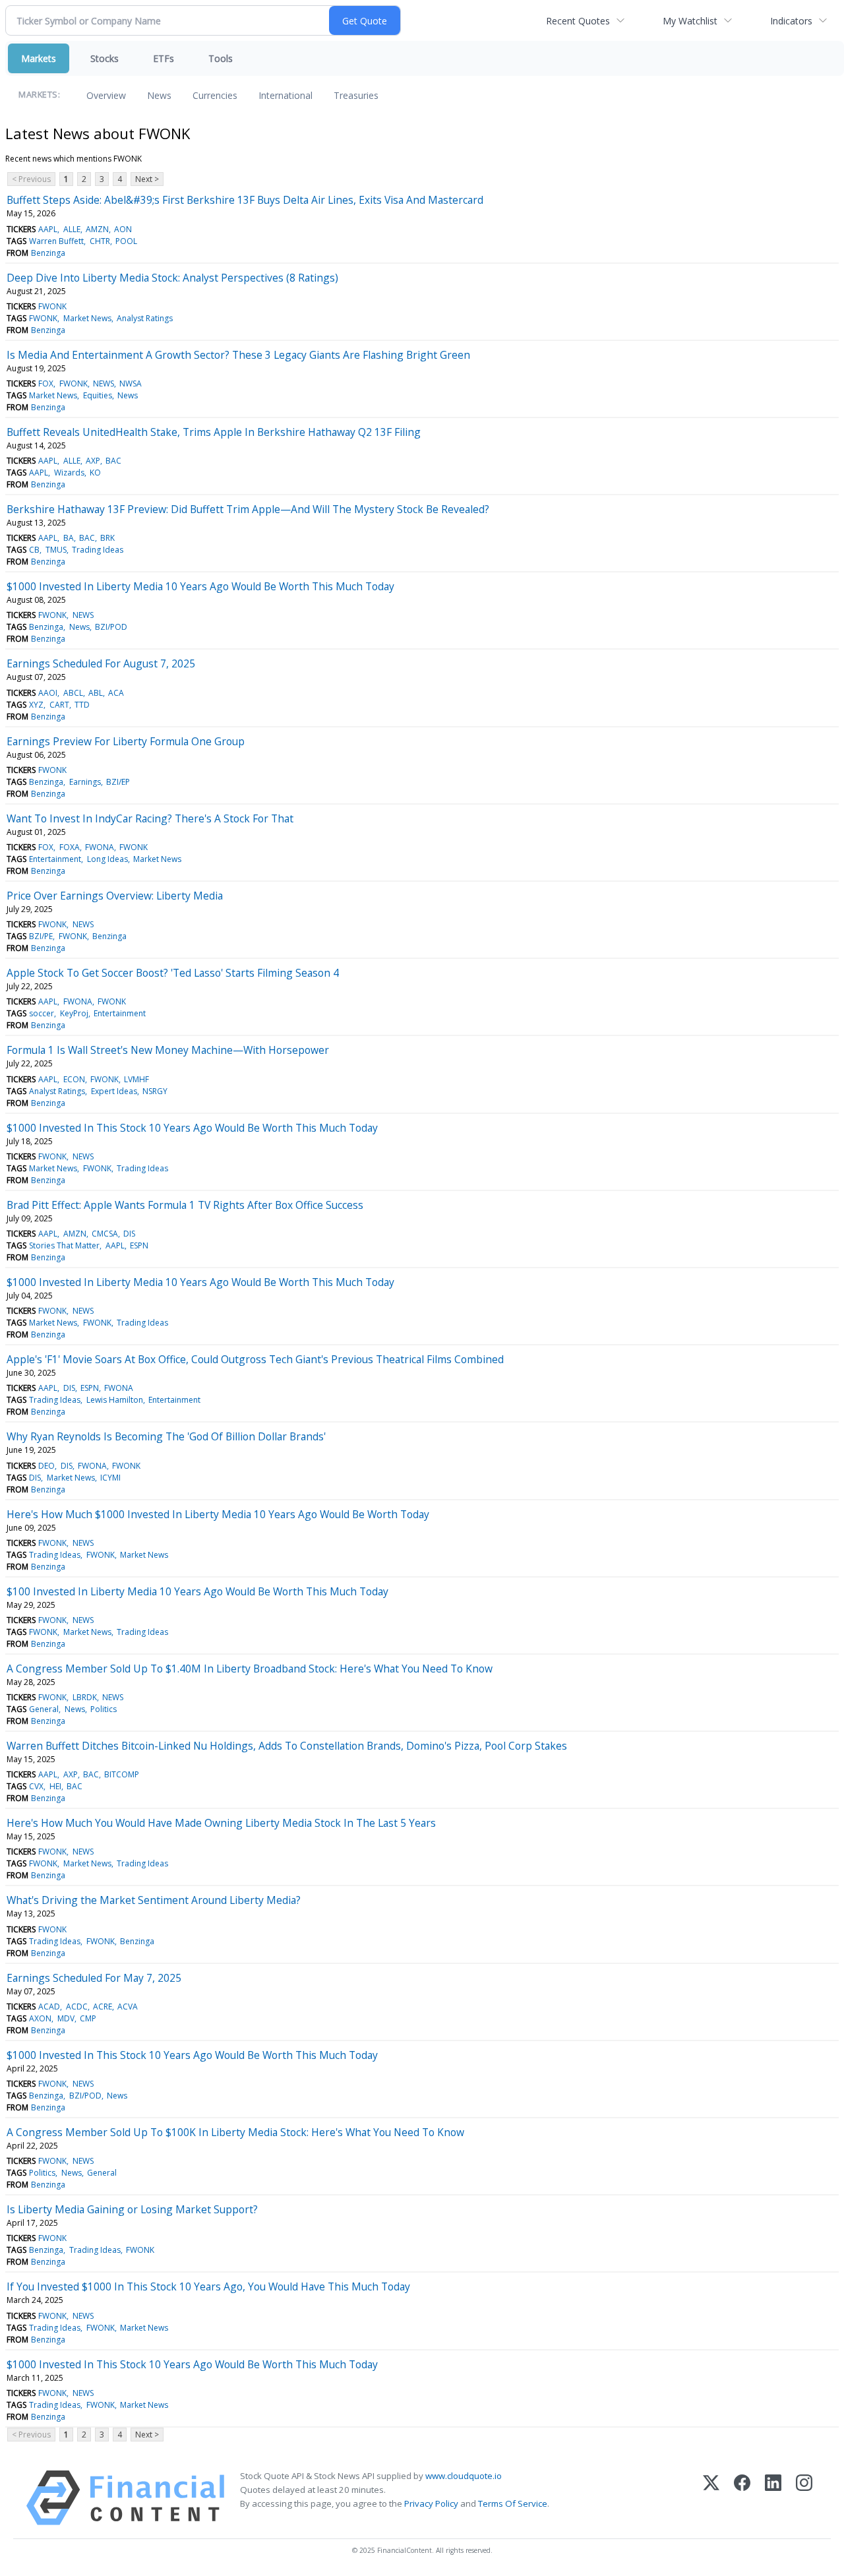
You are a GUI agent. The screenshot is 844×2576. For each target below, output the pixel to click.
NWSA (131, 383)
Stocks (105, 58)
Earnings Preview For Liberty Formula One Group (126, 741)
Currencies (215, 95)
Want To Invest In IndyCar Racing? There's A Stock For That (150, 818)
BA (69, 538)
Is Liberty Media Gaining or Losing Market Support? (132, 2209)
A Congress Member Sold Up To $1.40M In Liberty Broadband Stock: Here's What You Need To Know (250, 1669)
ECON (74, 1079)
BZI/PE (41, 936)
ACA (116, 693)
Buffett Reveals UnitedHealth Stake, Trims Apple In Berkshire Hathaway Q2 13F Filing (214, 432)
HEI (55, 1786)
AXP (93, 461)
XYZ (36, 705)
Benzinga (48, 253)
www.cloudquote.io (464, 2476)
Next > (147, 179)
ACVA (128, 2007)
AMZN (97, 229)
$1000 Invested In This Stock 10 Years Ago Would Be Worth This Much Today (192, 1128)
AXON (40, 2018)
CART (59, 705)
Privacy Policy (431, 2503)
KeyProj (74, 1013)
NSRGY (155, 1091)
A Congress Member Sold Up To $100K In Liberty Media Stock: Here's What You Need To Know (235, 2132)
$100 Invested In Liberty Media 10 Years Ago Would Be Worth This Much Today (197, 1591)
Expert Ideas (114, 1091)
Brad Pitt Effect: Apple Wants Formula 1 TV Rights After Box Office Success (185, 1205)
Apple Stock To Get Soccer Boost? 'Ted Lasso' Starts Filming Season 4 (173, 973)
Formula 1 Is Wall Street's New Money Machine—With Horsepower (168, 1050)
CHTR (100, 241)
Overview (106, 95)
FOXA (70, 847)
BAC (113, 461)
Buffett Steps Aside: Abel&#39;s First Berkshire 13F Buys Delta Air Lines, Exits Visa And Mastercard (245, 200)
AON (123, 229)
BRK (107, 538)
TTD (82, 705)
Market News (87, 318)
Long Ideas (107, 859)
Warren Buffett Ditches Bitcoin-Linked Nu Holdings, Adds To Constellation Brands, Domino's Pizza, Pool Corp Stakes (287, 1746)
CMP (88, 2018)
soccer (42, 1013)
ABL (96, 693)
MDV (66, 2018)
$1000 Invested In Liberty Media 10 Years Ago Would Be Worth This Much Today (200, 586)
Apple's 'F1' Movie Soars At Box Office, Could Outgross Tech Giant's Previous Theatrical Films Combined (255, 1359)
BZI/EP (118, 782)
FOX (46, 383)
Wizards (69, 473)
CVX (36, 1786)
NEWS (104, 383)
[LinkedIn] (773, 2498)
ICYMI (110, 1478)
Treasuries (356, 95)
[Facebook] (742, 2498)
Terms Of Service (513, 2503)
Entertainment (55, 859)
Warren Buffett (56, 241)
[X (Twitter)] (711, 2498)
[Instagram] (804, 2498)
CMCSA (105, 1234)
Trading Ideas (98, 550)
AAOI (48, 693)
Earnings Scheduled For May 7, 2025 (94, 1978)
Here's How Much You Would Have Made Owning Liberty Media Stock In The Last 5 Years (221, 1823)
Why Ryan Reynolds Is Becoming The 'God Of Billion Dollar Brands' (166, 1436)
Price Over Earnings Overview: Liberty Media (115, 896)
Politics (104, 1709)
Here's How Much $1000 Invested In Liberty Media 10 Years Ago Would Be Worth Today (218, 1514)
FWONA (100, 847)
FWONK (52, 306)
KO (95, 473)
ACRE (103, 2007)
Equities (98, 395)
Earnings (85, 782)
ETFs (164, 58)
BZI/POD (111, 627)
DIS (129, 1234)
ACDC (77, 2007)
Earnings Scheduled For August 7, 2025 (101, 663)
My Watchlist (690, 21)
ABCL (73, 693)
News (159, 95)
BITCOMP (122, 1774)
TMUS (56, 550)
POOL (126, 241)
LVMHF (136, 1079)
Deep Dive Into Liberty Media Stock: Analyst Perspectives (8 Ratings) (172, 278)
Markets (39, 58)
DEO (46, 1466)
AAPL (48, 229)
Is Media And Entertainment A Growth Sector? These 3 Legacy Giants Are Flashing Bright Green (238, 355)
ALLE (72, 229)
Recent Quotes (578, 21)
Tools (221, 58)
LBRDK (85, 1697)
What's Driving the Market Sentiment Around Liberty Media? (154, 1900)
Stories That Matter (64, 1245)
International (286, 95)
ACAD (49, 2007)
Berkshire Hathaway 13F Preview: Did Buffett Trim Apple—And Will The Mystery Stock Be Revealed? (248, 509)
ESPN (139, 1245)
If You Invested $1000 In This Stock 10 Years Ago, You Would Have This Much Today (208, 2286)
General (44, 1709)
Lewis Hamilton (115, 1400)
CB (34, 550)
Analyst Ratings (145, 318)
